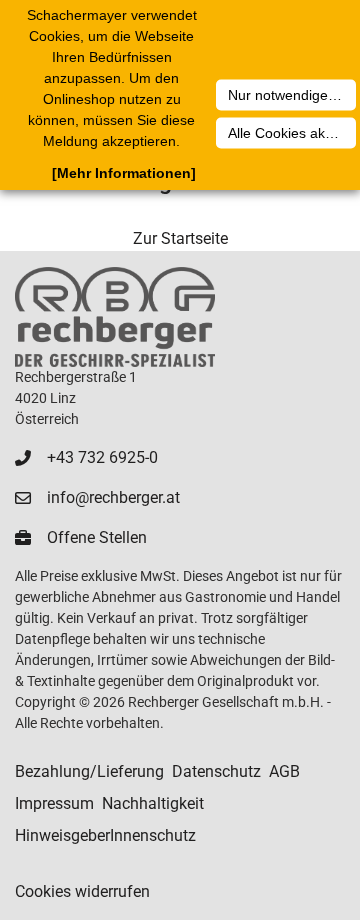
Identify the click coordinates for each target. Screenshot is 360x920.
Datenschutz (216, 771)
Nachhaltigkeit (153, 803)
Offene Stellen (97, 537)
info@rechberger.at (113, 497)
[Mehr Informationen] (124, 173)
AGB (284, 771)
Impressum (54, 803)
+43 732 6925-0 (102, 457)
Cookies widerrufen (82, 891)
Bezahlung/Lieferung (89, 771)
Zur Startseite (180, 238)
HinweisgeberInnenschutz (105, 835)
